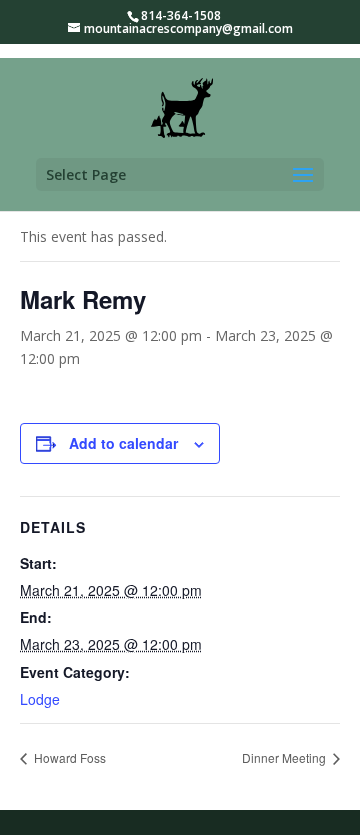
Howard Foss (68, 757)
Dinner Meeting (285, 757)
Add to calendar (123, 443)
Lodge (40, 699)
